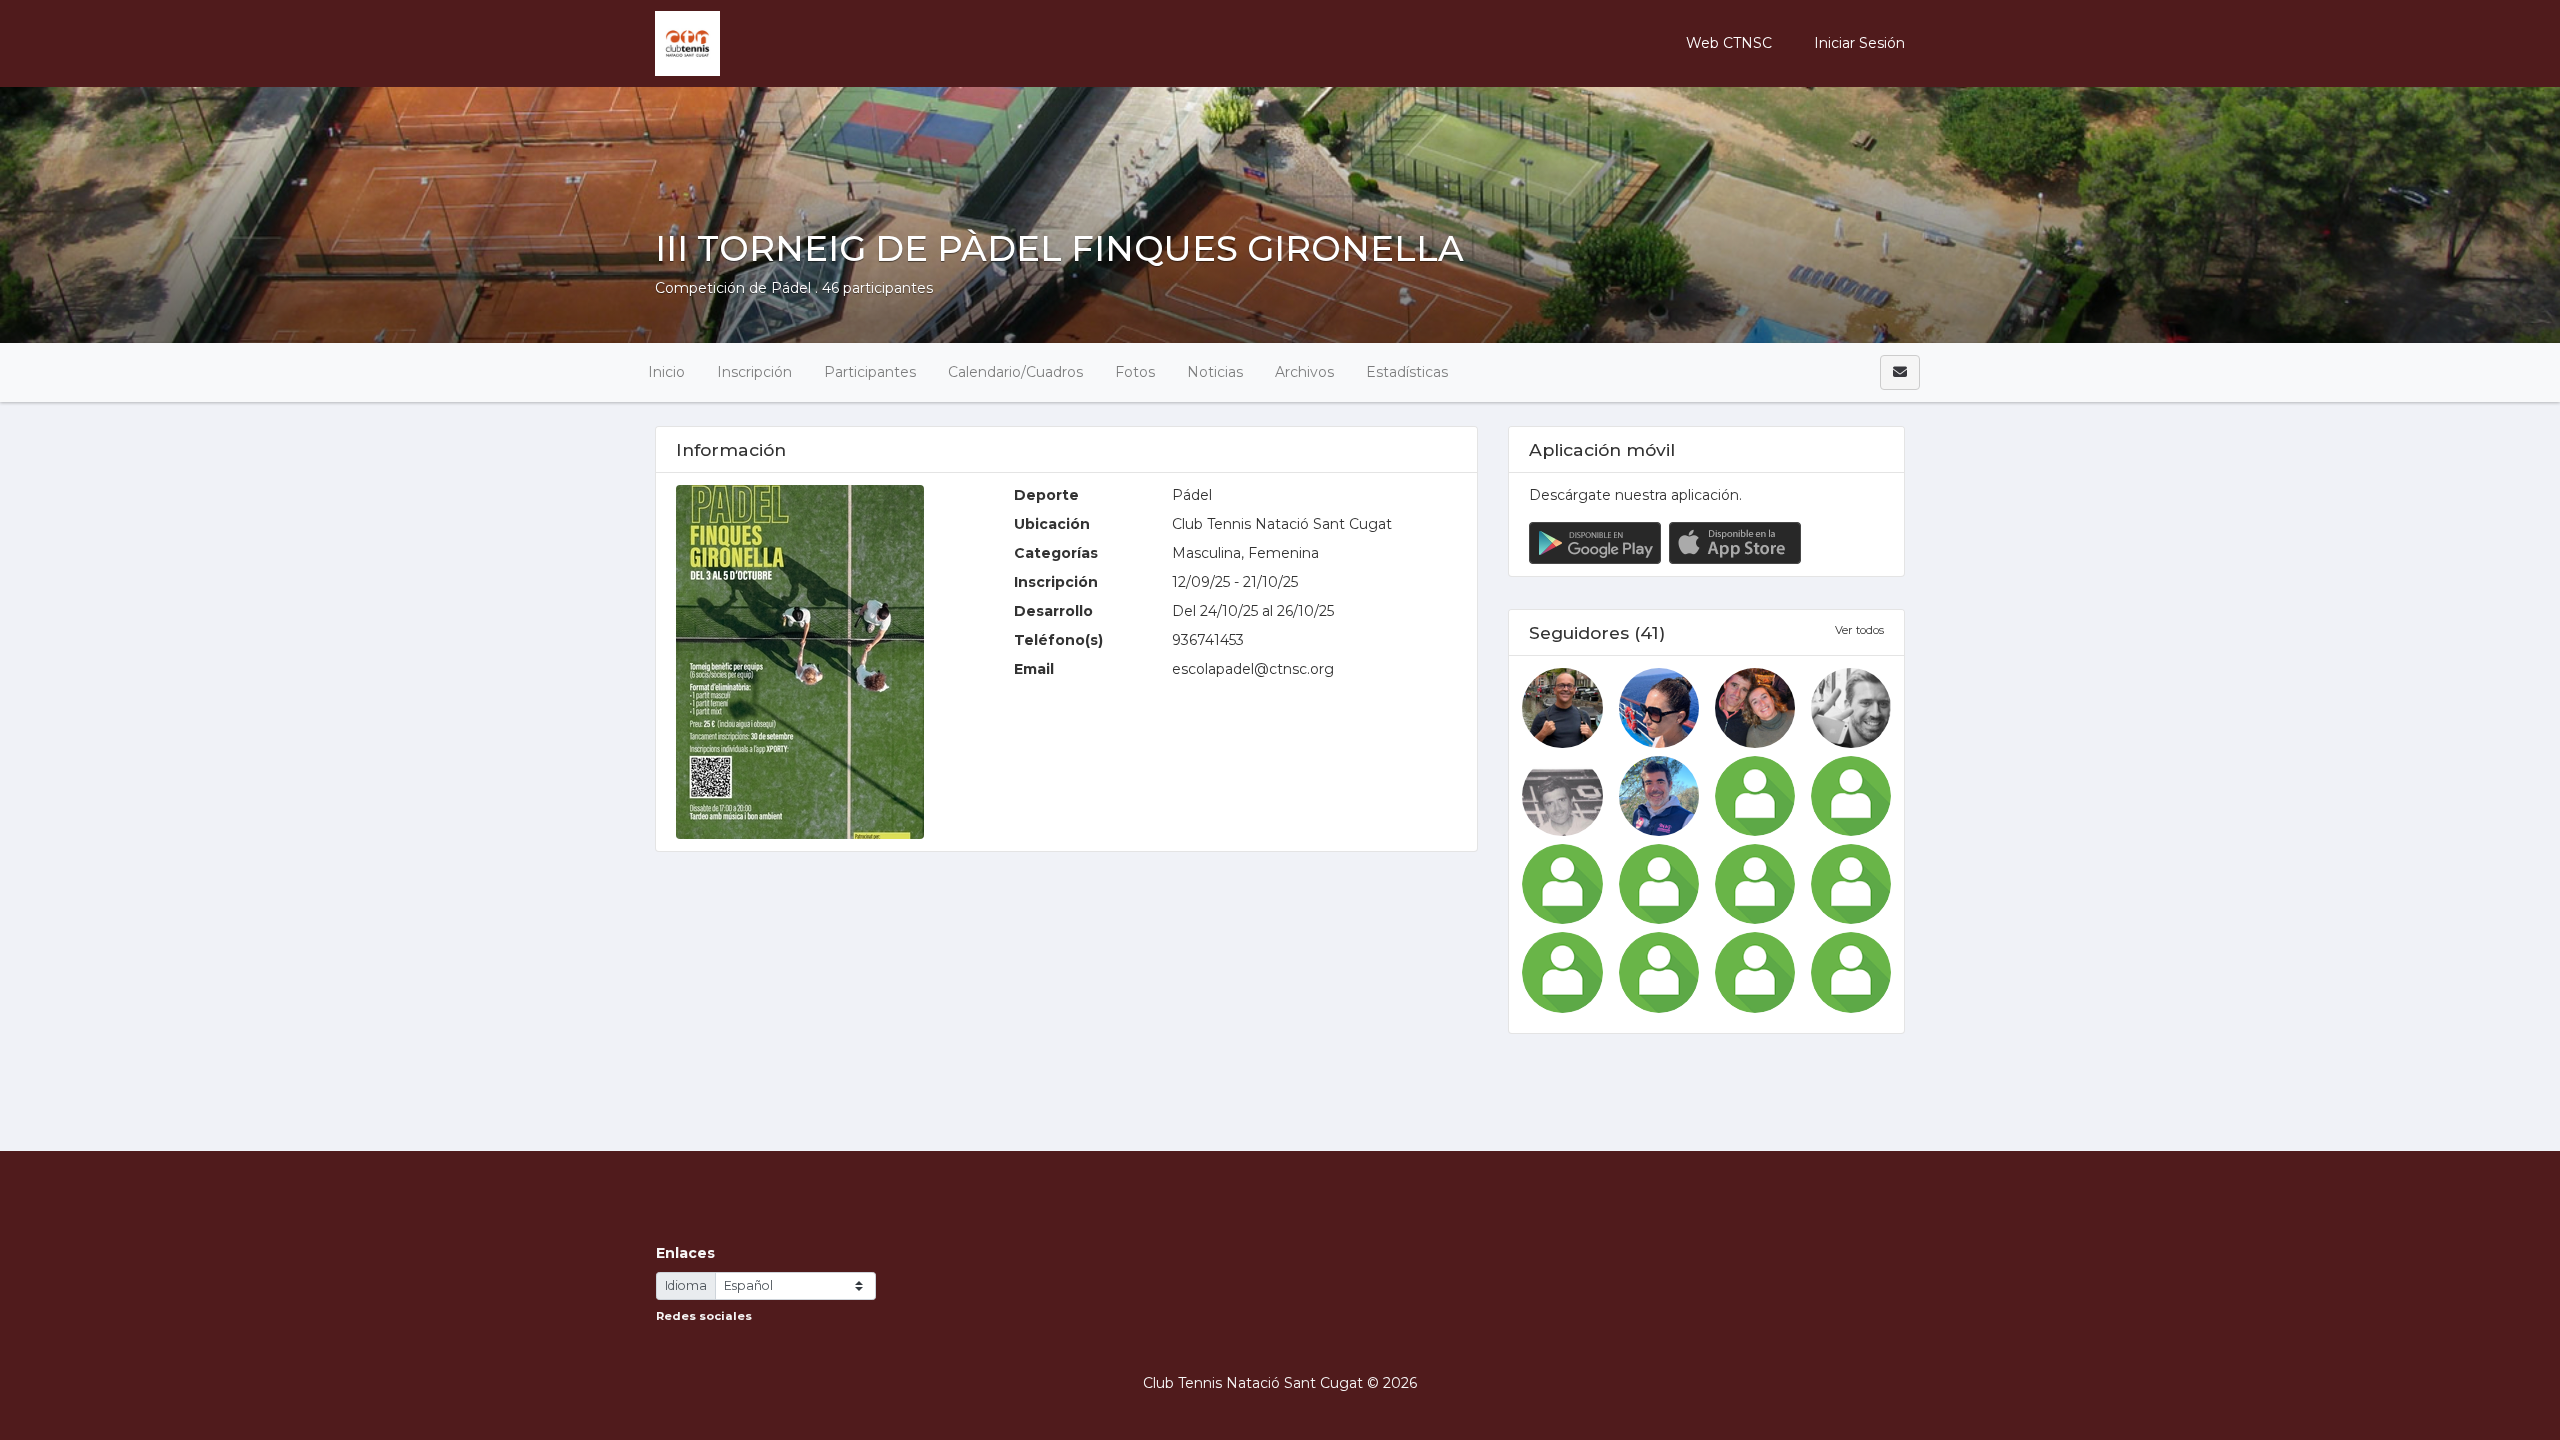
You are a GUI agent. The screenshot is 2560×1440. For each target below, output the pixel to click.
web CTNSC (1729, 43)
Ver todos (1859, 630)
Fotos (1135, 372)
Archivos (1304, 372)
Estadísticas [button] (1407, 372)
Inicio (666, 372)
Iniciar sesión (1857, 43)
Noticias (1215, 372)
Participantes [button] (870, 372)
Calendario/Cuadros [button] (1015, 372)
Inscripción (754, 372)
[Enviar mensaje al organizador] (1900, 372)
